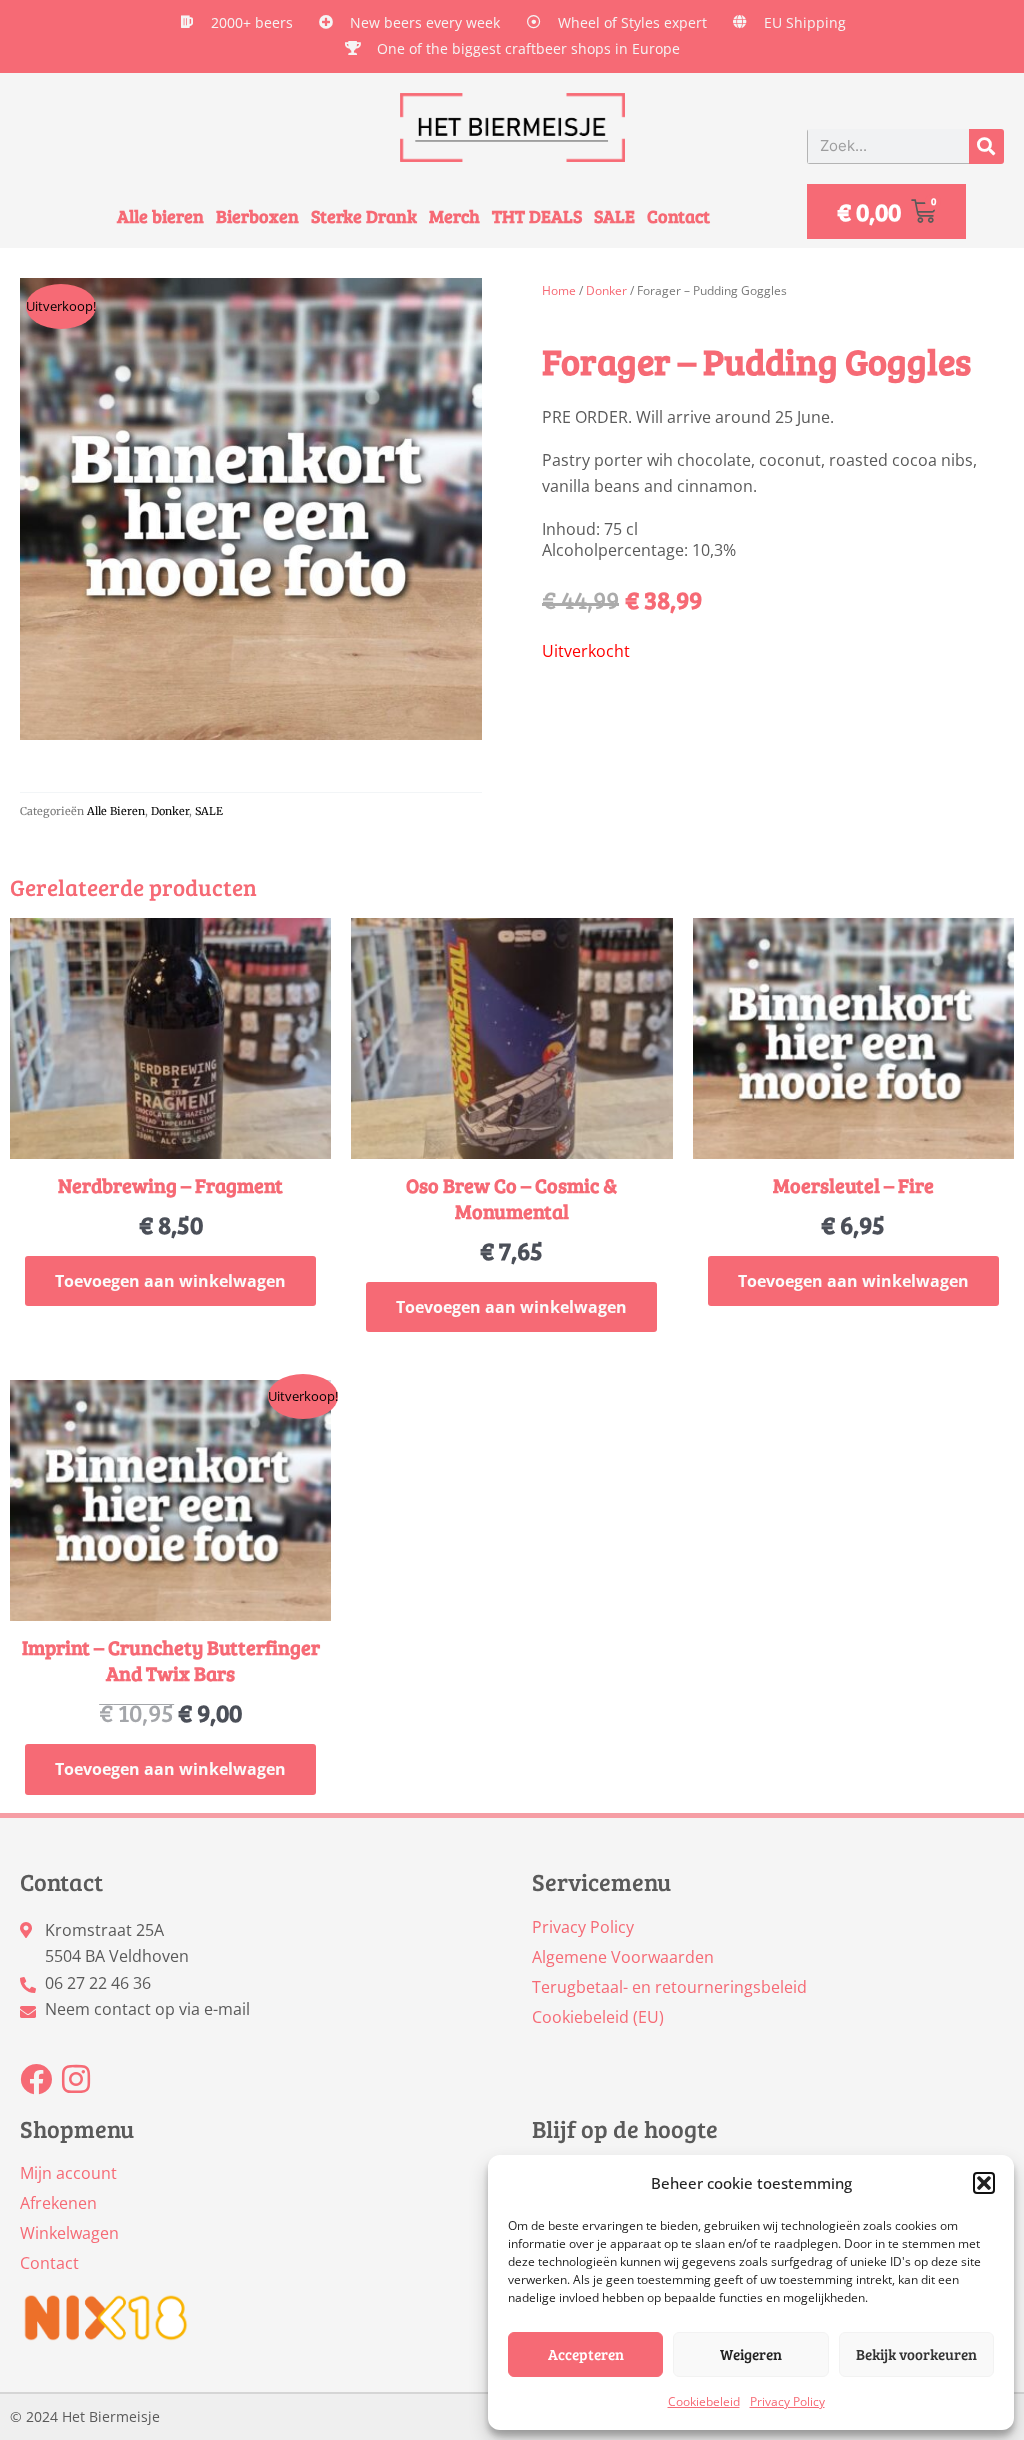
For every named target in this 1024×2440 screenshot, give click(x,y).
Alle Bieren (116, 811)
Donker (170, 811)
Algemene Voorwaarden (623, 1957)
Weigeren (751, 2354)
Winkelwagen (69, 2233)
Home (559, 290)
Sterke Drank (364, 216)
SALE (614, 216)
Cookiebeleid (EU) (598, 2017)
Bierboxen (257, 216)
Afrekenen (58, 2203)
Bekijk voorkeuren (916, 2354)
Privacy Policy (787, 2401)
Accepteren (586, 2354)
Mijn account (68, 2173)
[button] (984, 2183)
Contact (678, 216)
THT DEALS (537, 216)
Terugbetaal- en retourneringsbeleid (669, 1987)
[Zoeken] (986, 146)
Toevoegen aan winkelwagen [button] (170, 1281)
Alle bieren (160, 216)
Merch (454, 216)
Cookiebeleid (704, 2401)
